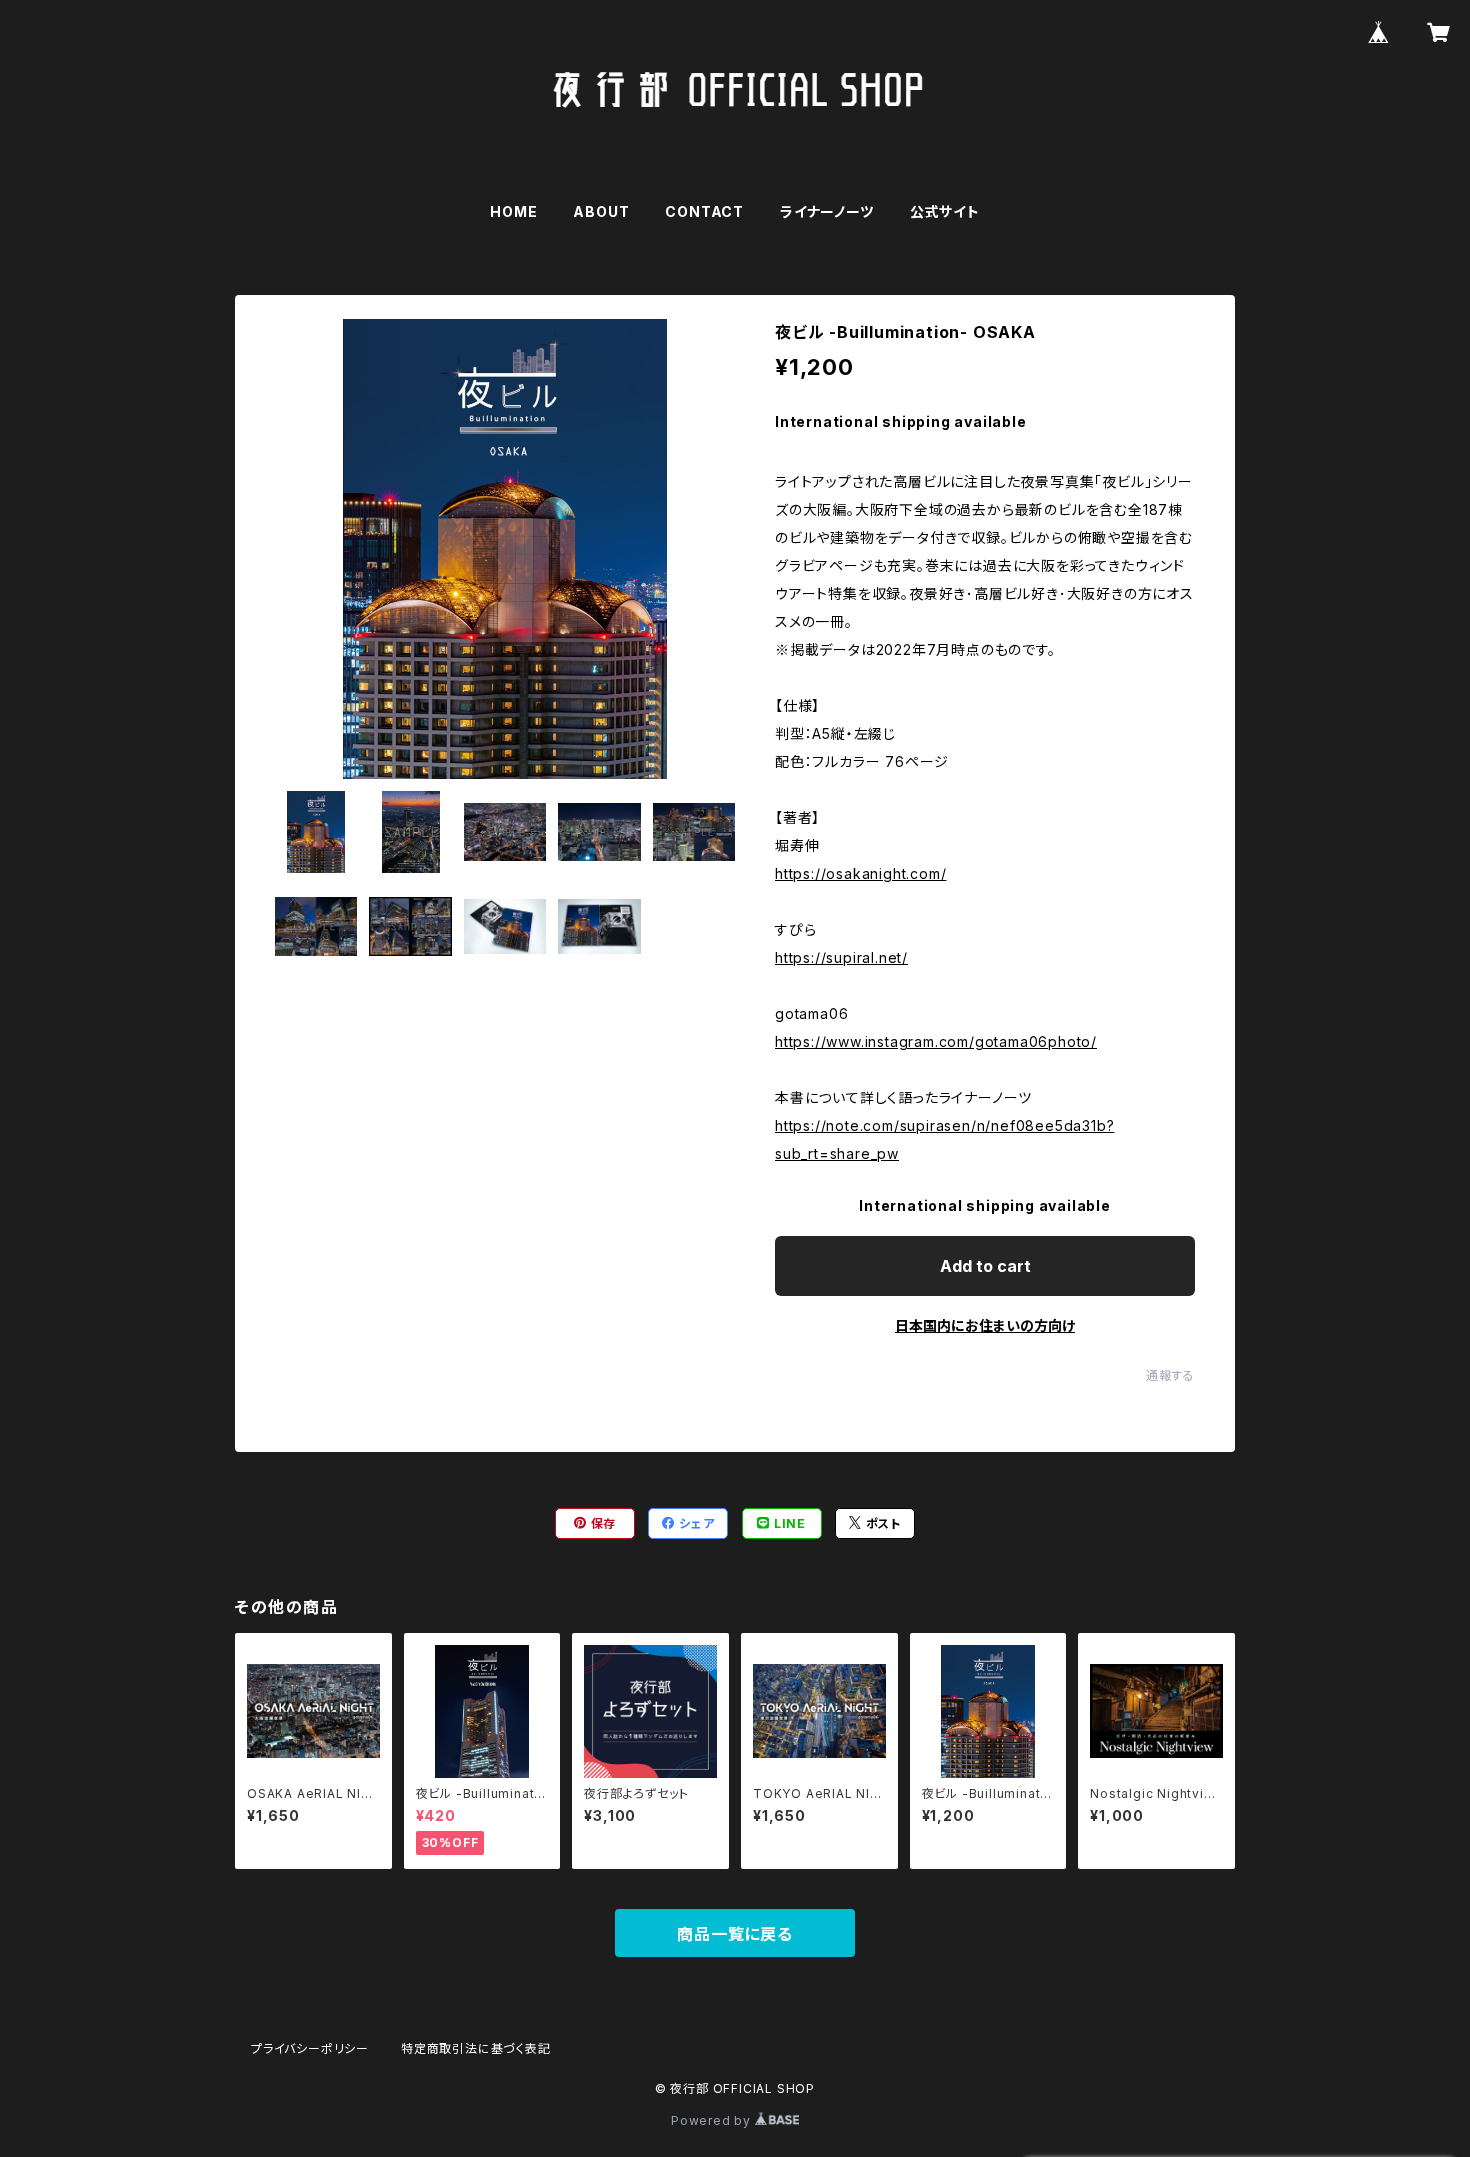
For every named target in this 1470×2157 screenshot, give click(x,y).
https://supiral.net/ (841, 957)
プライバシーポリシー (310, 2048)
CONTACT (704, 211)
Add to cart (985, 1266)
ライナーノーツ (827, 211)
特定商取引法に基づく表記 (476, 2048)
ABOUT (601, 211)
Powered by (713, 2120)
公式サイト (945, 211)
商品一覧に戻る (735, 1934)
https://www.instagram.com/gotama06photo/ (936, 1041)
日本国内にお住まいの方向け (985, 1325)
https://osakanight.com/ (860, 873)
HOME (513, 211)
